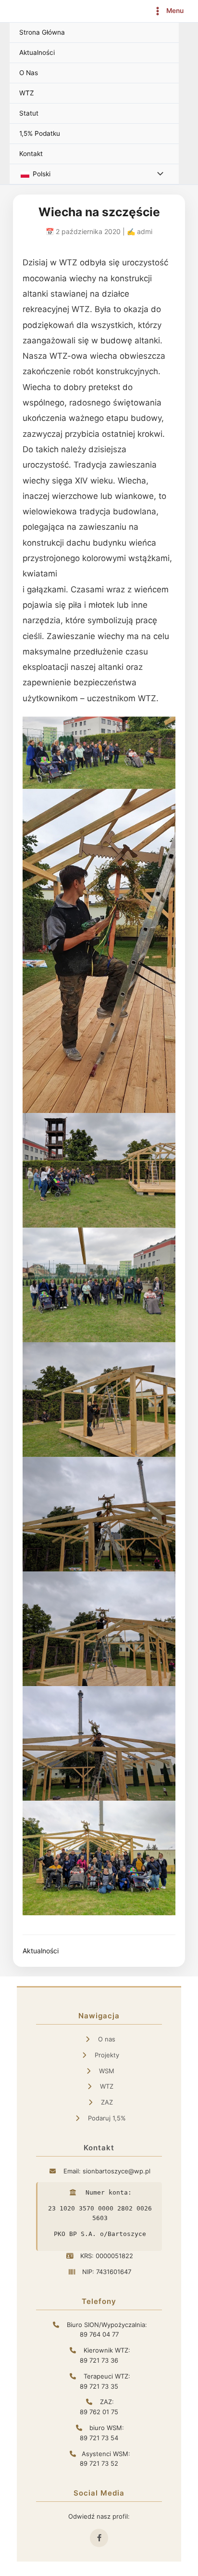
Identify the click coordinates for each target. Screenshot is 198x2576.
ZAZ (106, 2102)
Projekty (106, 2055)
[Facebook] (99, 2538)
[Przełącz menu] (158, 174)
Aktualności (37, 52)
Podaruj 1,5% (106, 2118)
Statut (29, 113)
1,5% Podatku (40, 133)
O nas (106, 2039)
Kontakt (31, 154)
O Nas (29, 73)
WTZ (27, 93)
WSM (106, 2071)
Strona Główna (42, 32)
